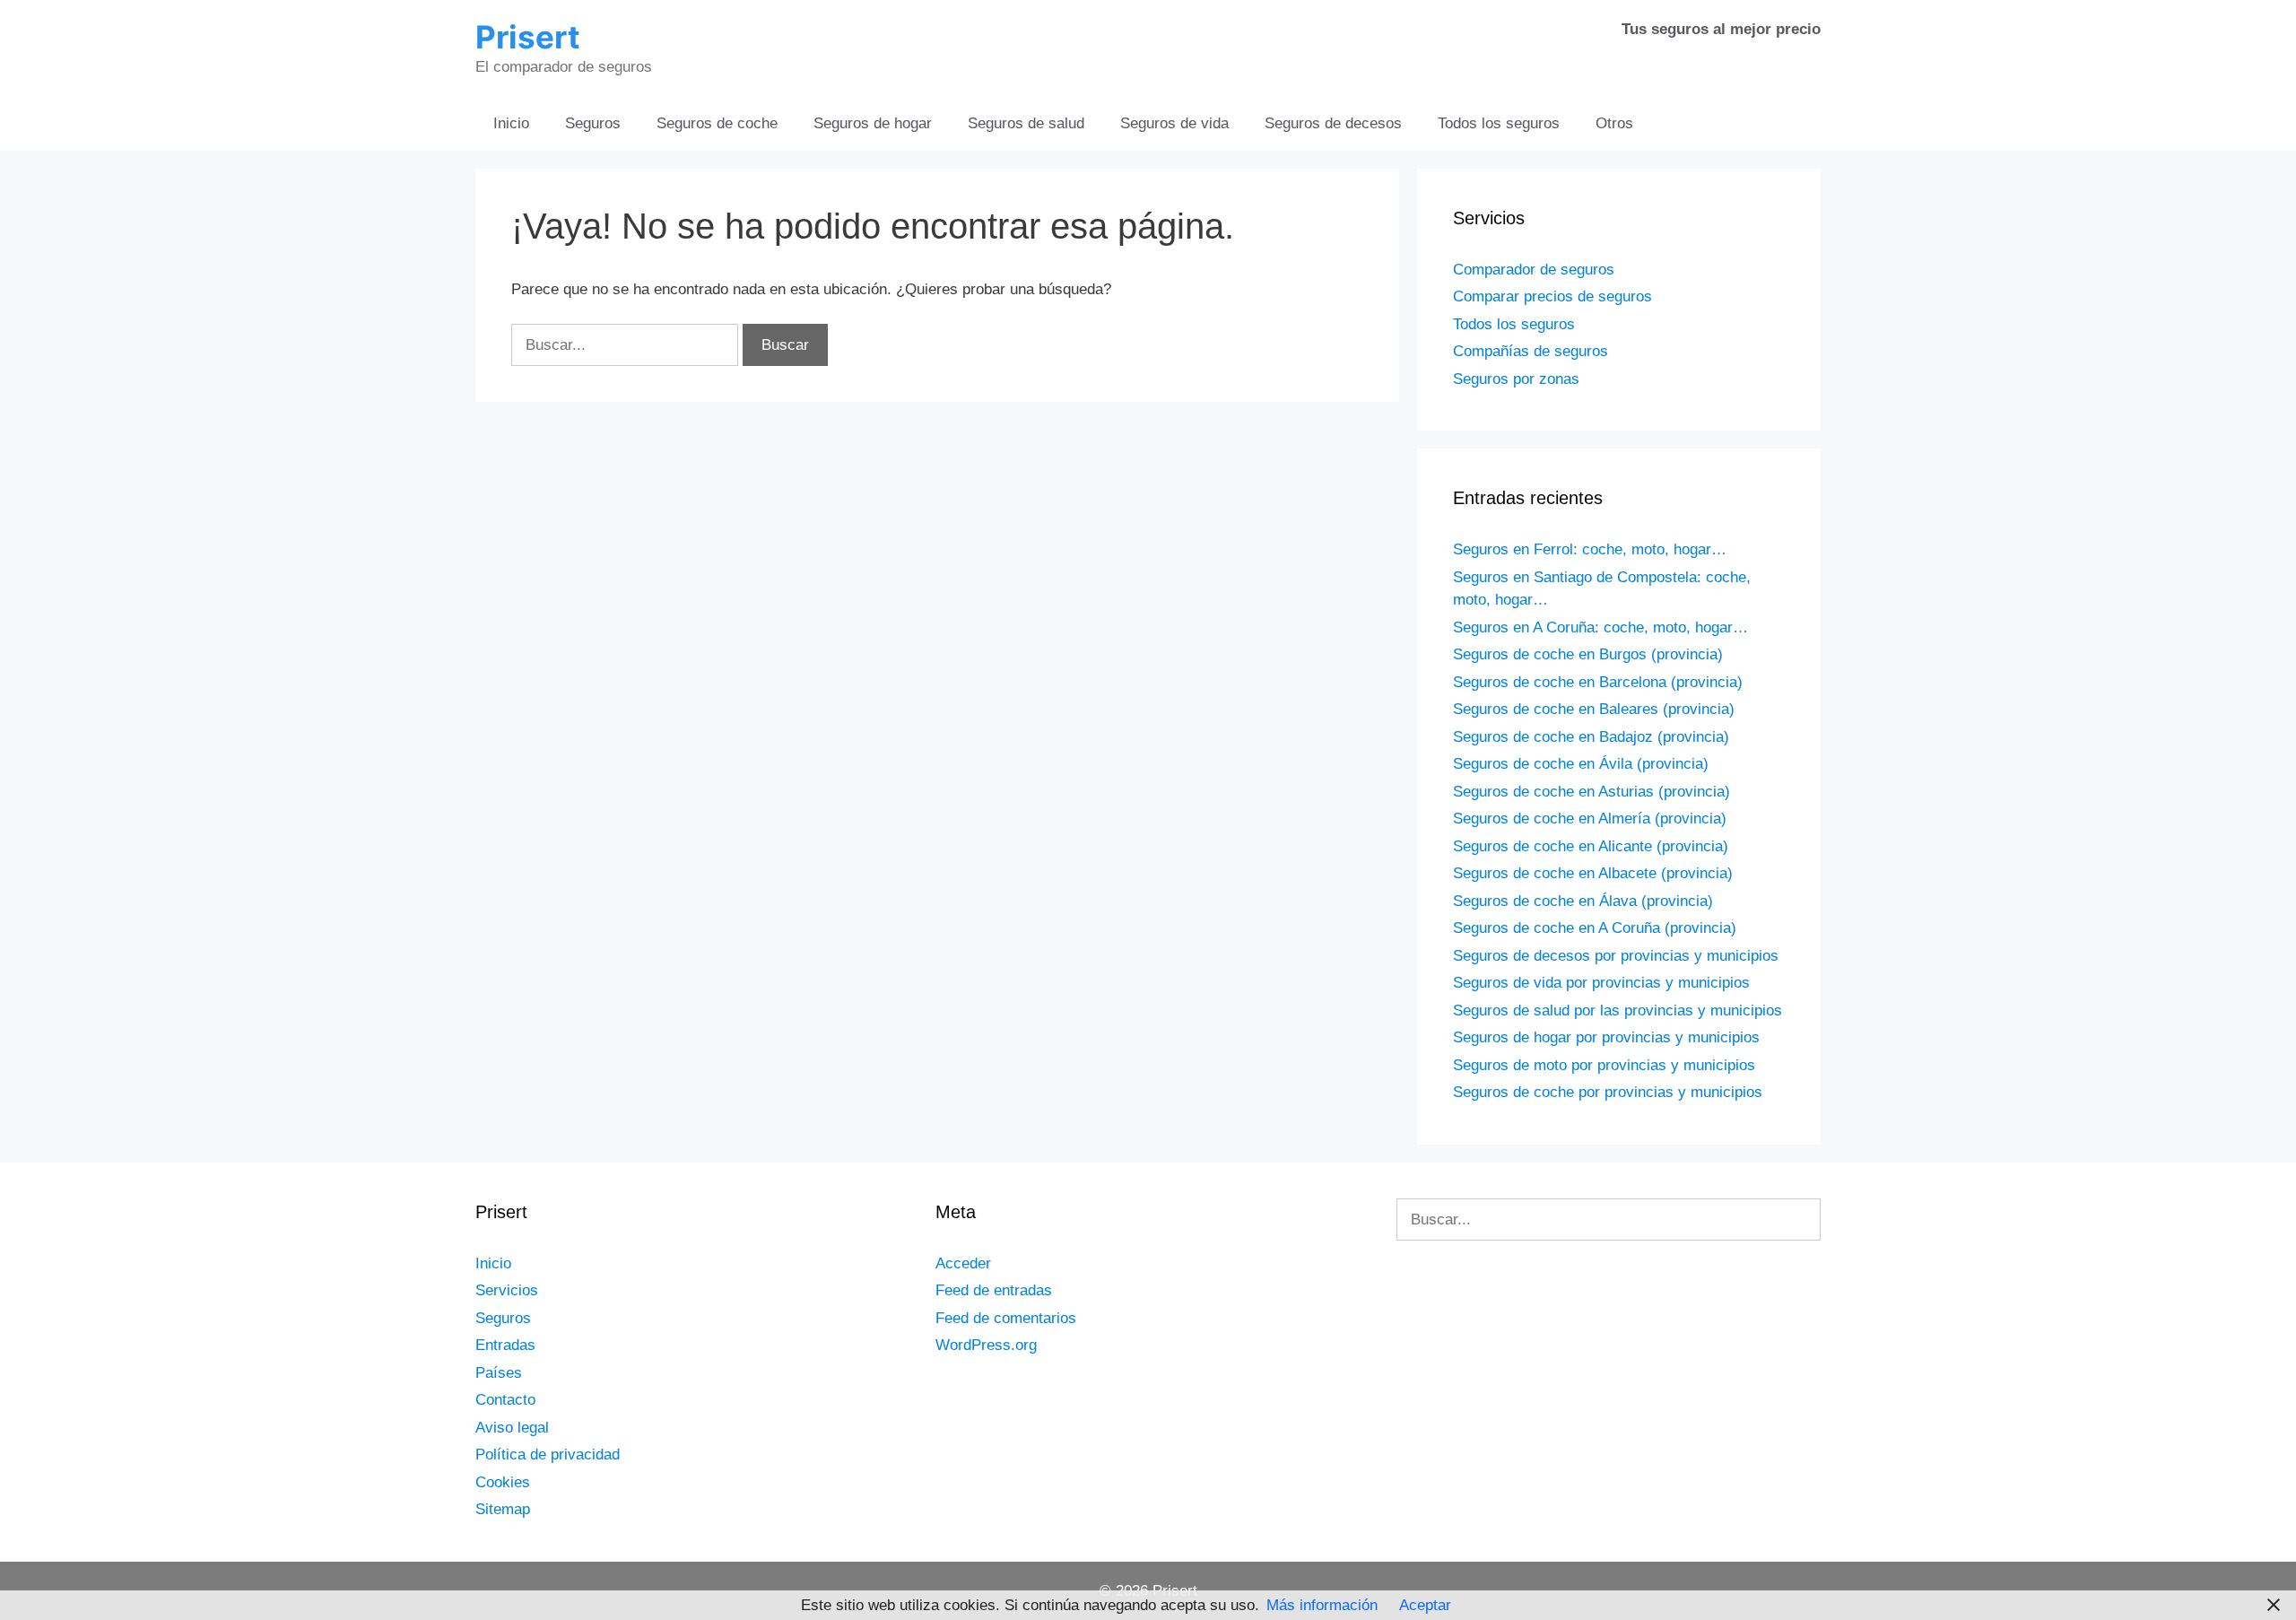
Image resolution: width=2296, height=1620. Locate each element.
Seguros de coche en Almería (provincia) (1590, 819)
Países (499, 1373)
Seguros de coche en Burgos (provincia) (1588, 654)
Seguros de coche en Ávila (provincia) (1581, 764)
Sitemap (503, 1509)
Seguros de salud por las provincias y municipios (1618, 1010)
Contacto (505, 1400)
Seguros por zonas (1516, 379)
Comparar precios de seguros (1552, 296)
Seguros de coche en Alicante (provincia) (1591, 846)
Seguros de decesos (1333, 123)
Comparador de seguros (1534, 270)
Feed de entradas (994, 1290)
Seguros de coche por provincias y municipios (1608, 1092)
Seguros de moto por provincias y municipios (1604, 1065)
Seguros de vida (1174, 123)
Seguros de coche (717, 123)
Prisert (528, 37)
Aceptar (1425, 1605)
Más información (1322, 1605)
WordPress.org (986, 1345)
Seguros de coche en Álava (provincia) (1583, 901)
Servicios (507, 1290)
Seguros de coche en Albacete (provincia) (1593, 873)
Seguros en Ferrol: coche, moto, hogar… (1590, 549)
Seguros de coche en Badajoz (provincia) (1591, 737)
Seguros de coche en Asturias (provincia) (1592, 792)
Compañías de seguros (1531, 351)
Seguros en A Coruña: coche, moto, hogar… (1600, 627)
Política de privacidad (548, 1455)
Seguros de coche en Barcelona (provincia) (1598, 682)
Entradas (505, 1345)
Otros (1614, 123)
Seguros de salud (1026, 123)
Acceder (963, 1263)
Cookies (503, 1482)
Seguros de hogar (873, 123)
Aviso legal (512, 1428)
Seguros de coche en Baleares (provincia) (1594, 709)
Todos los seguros (1499, 123)
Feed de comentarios (1006, 1318)
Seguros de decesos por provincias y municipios (1616, 956)
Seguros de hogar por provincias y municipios (1606, 1037)
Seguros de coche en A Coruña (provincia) (1595, 928)
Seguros (593, 123)
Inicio (511, 123)
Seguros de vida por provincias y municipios (1601, 983)
